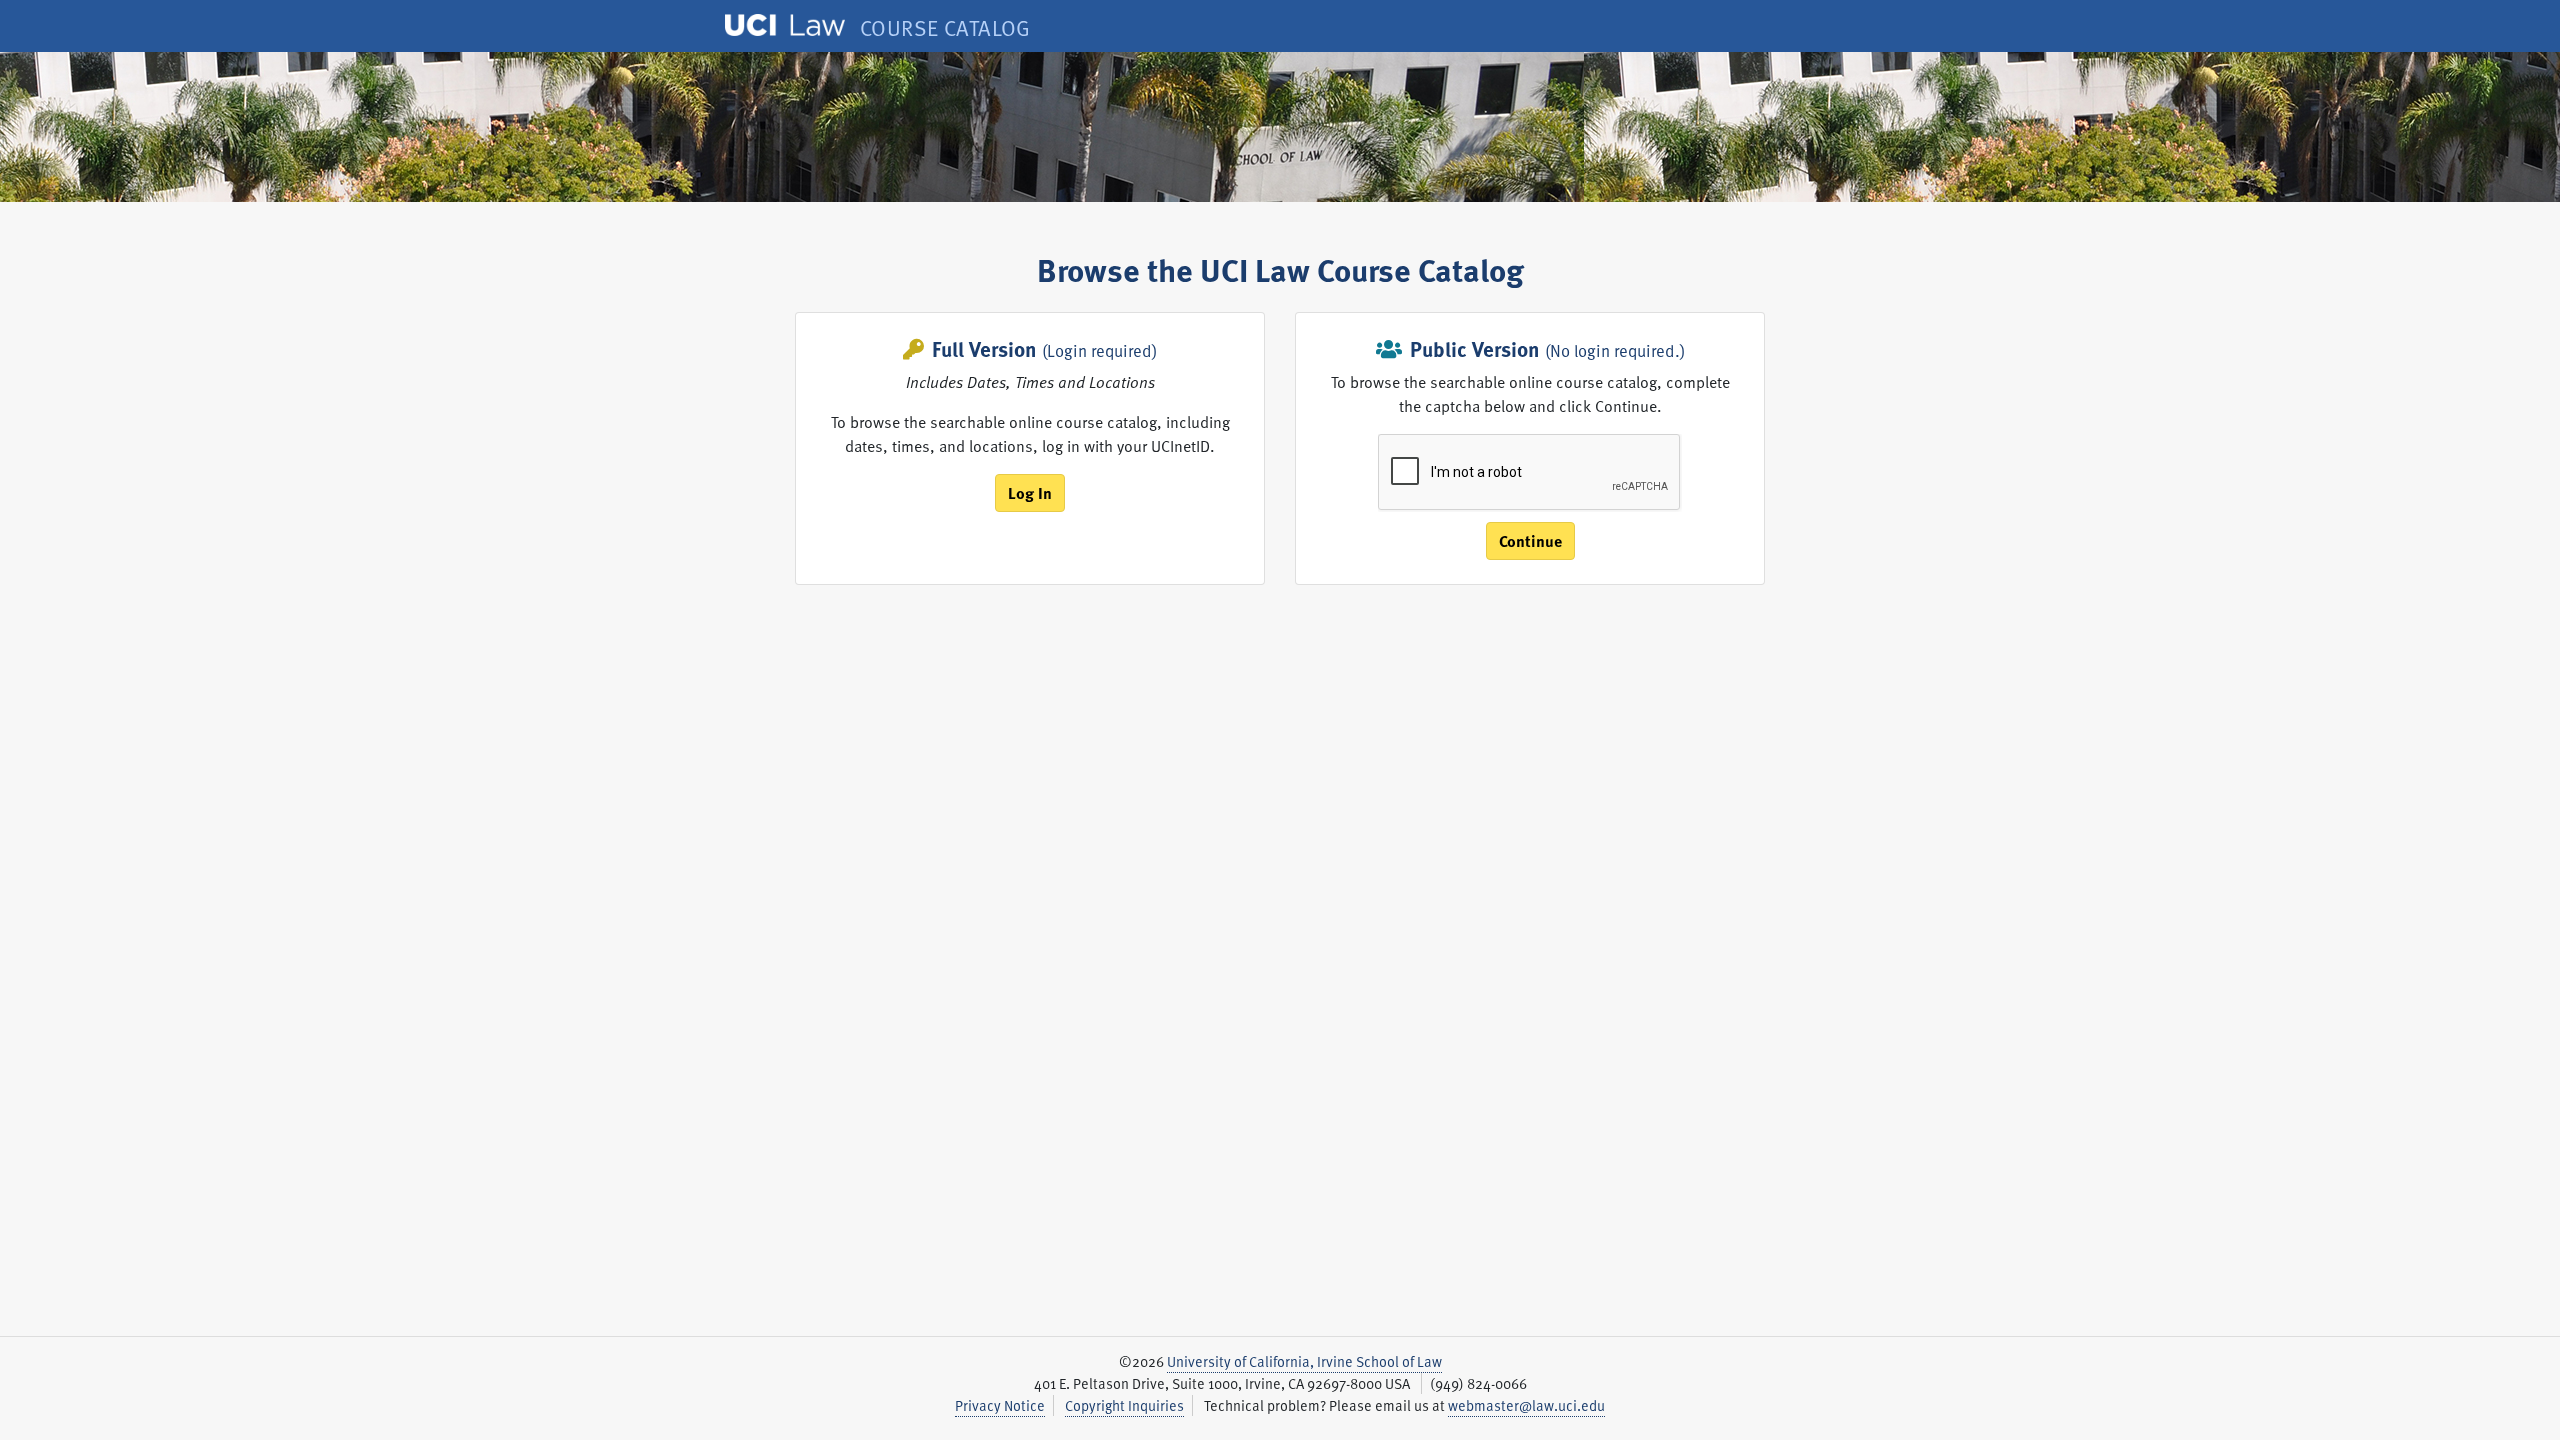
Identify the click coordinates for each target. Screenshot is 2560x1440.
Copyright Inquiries (1124, 1405)
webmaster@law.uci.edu (1526, 1405)
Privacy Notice (1000, 1405)
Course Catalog (945, 27)
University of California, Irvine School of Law (1304, 1361)
